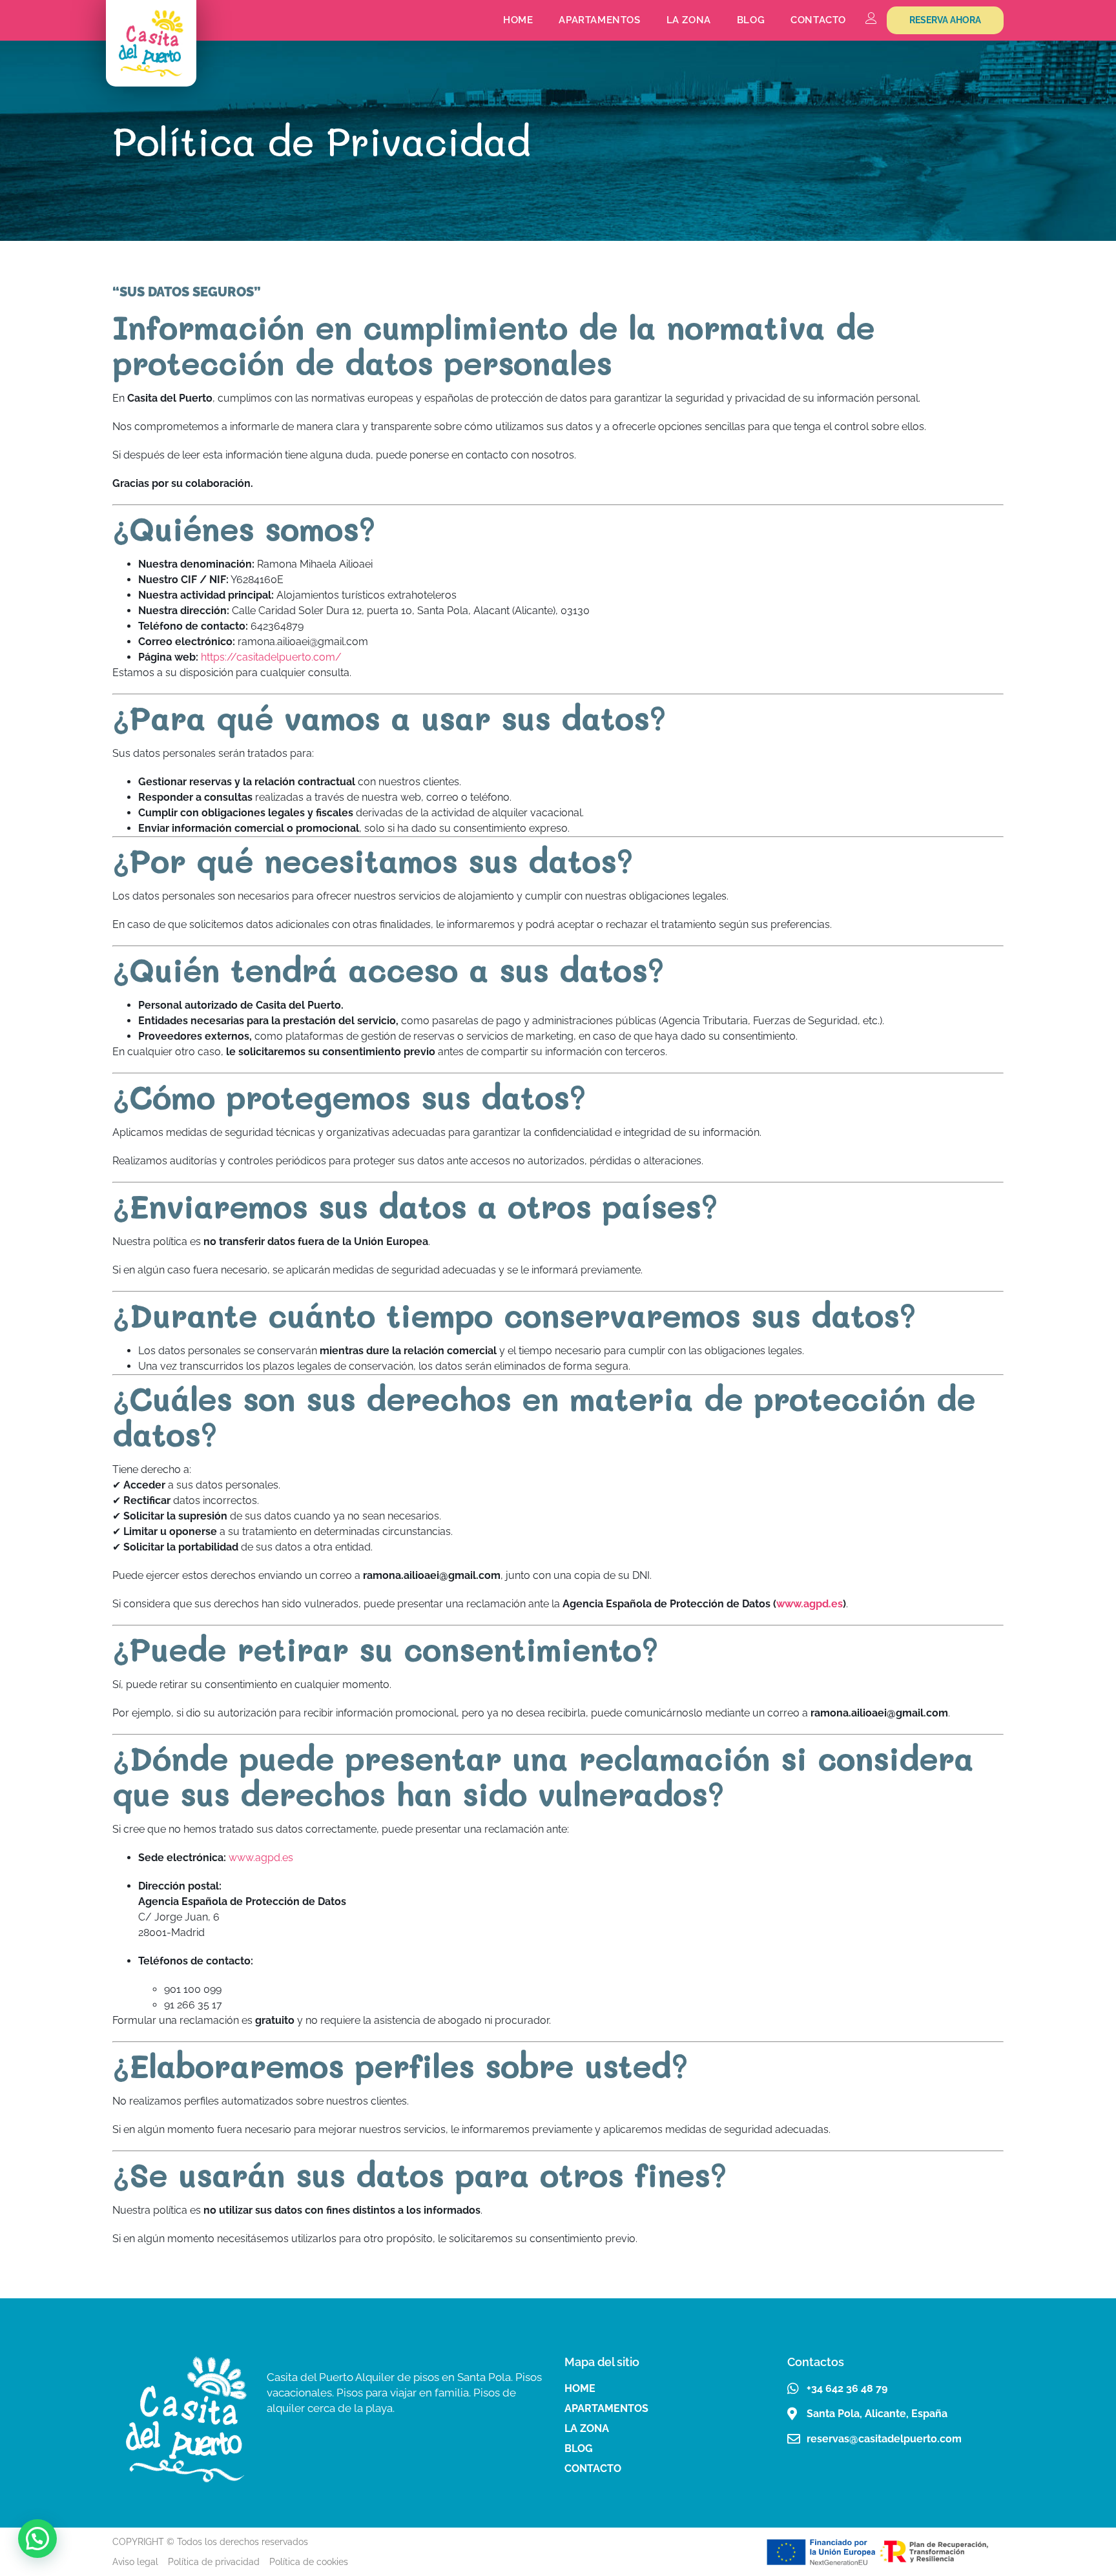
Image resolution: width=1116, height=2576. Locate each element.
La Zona (689, 20)
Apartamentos (599, 20)
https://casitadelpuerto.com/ (271, 657)
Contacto (818, 20)
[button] (37, 2539)
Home (518, 20)
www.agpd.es (810, 1604)
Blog (751, 20)
